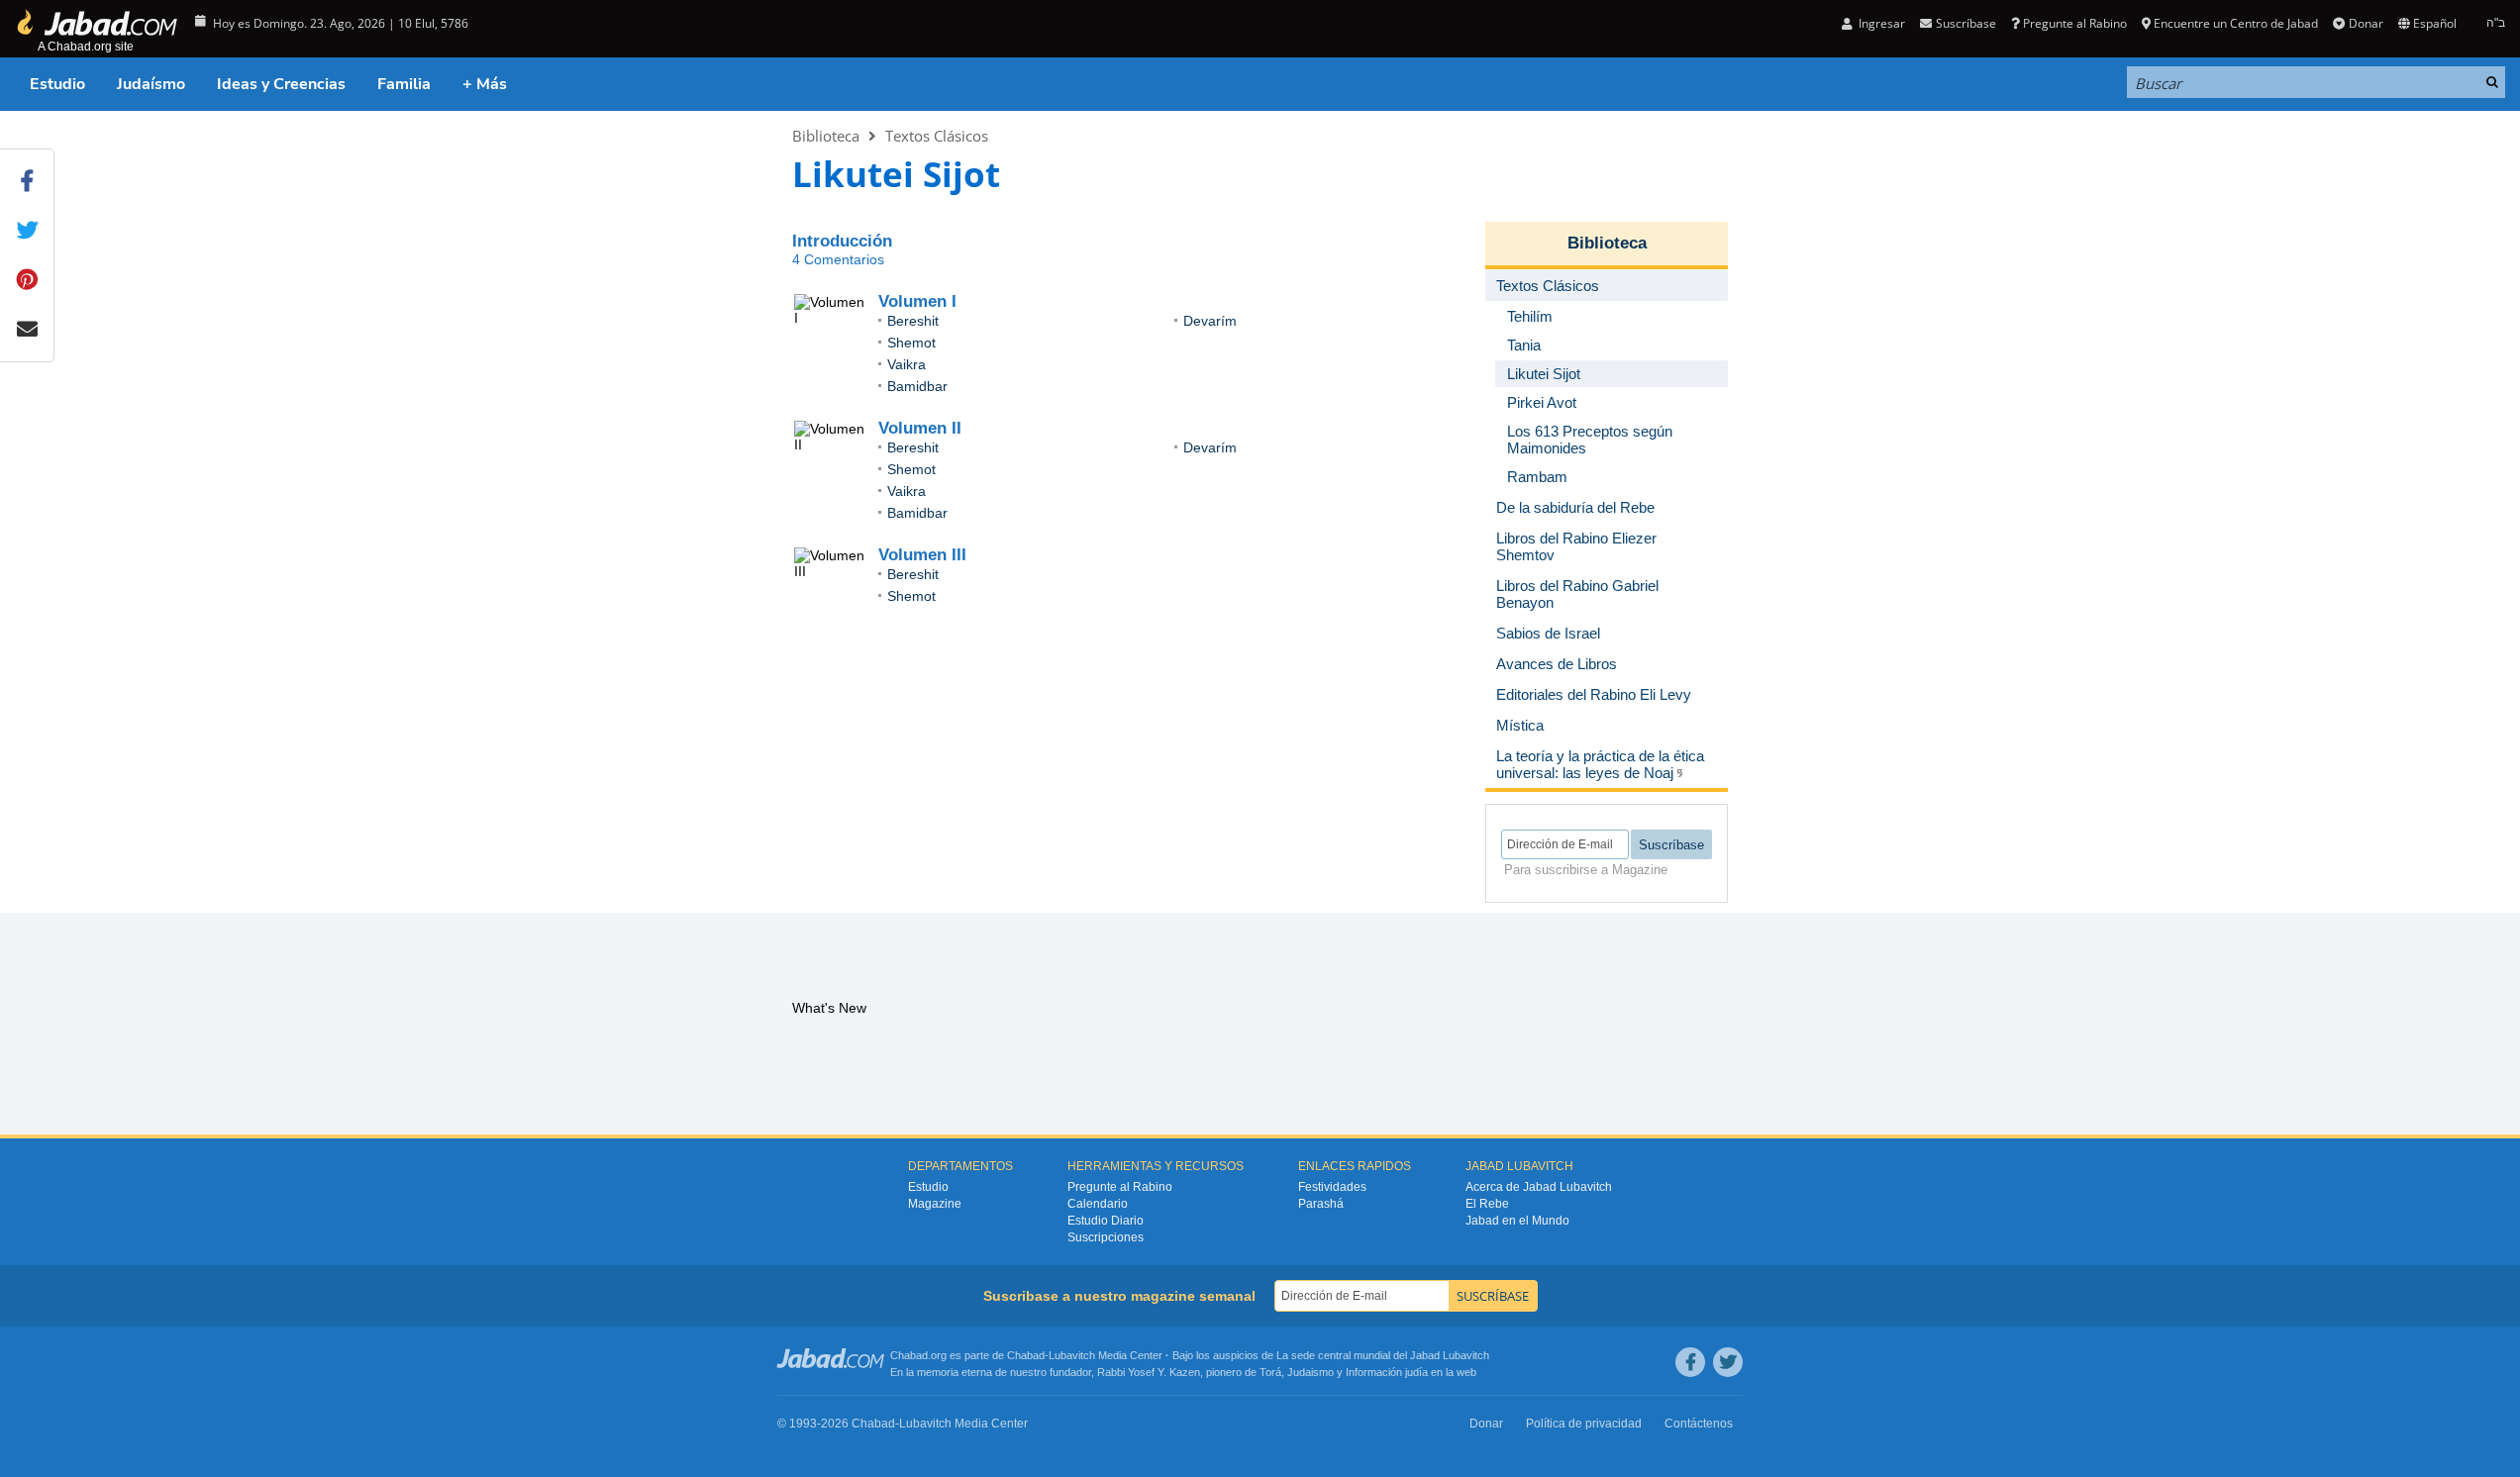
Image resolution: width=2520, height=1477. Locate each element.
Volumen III (922, 555)
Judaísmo (151, 84)
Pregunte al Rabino (2075, 23)
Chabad (1026, 1355)
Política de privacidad (1584, 1424)
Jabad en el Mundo (1517, 1221)
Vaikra (907, 364)
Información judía (1388, 1372)
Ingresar (1880, 23)
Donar (2366, 23)
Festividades (1332, 1187)
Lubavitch (1072, 1355)
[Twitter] (1728, 1362)
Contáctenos (1699, 1424)
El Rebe (1487, 1204)
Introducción (842, 241)
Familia (404, 84)
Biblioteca (826, 136)
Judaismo (1310, 1372)
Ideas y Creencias (281, 84)
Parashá (1321, 1204)
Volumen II (920, 428)
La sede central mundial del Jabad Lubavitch (1383, 1355)
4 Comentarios (838, 259)
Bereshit (913, 321)
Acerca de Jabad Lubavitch (1539, 1187)
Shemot (911, 343)
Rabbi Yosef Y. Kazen (1149, 1372)
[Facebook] (1690, 1362)
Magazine (935, 1204)
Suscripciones (1106, 1237)
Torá (1270, 1372)
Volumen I (917, 301)
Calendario (1098, 1204)
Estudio (57, 84)
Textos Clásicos (937, 136)
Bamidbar (917, 386)
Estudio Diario (1106, 1221)
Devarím (1210, 321)
